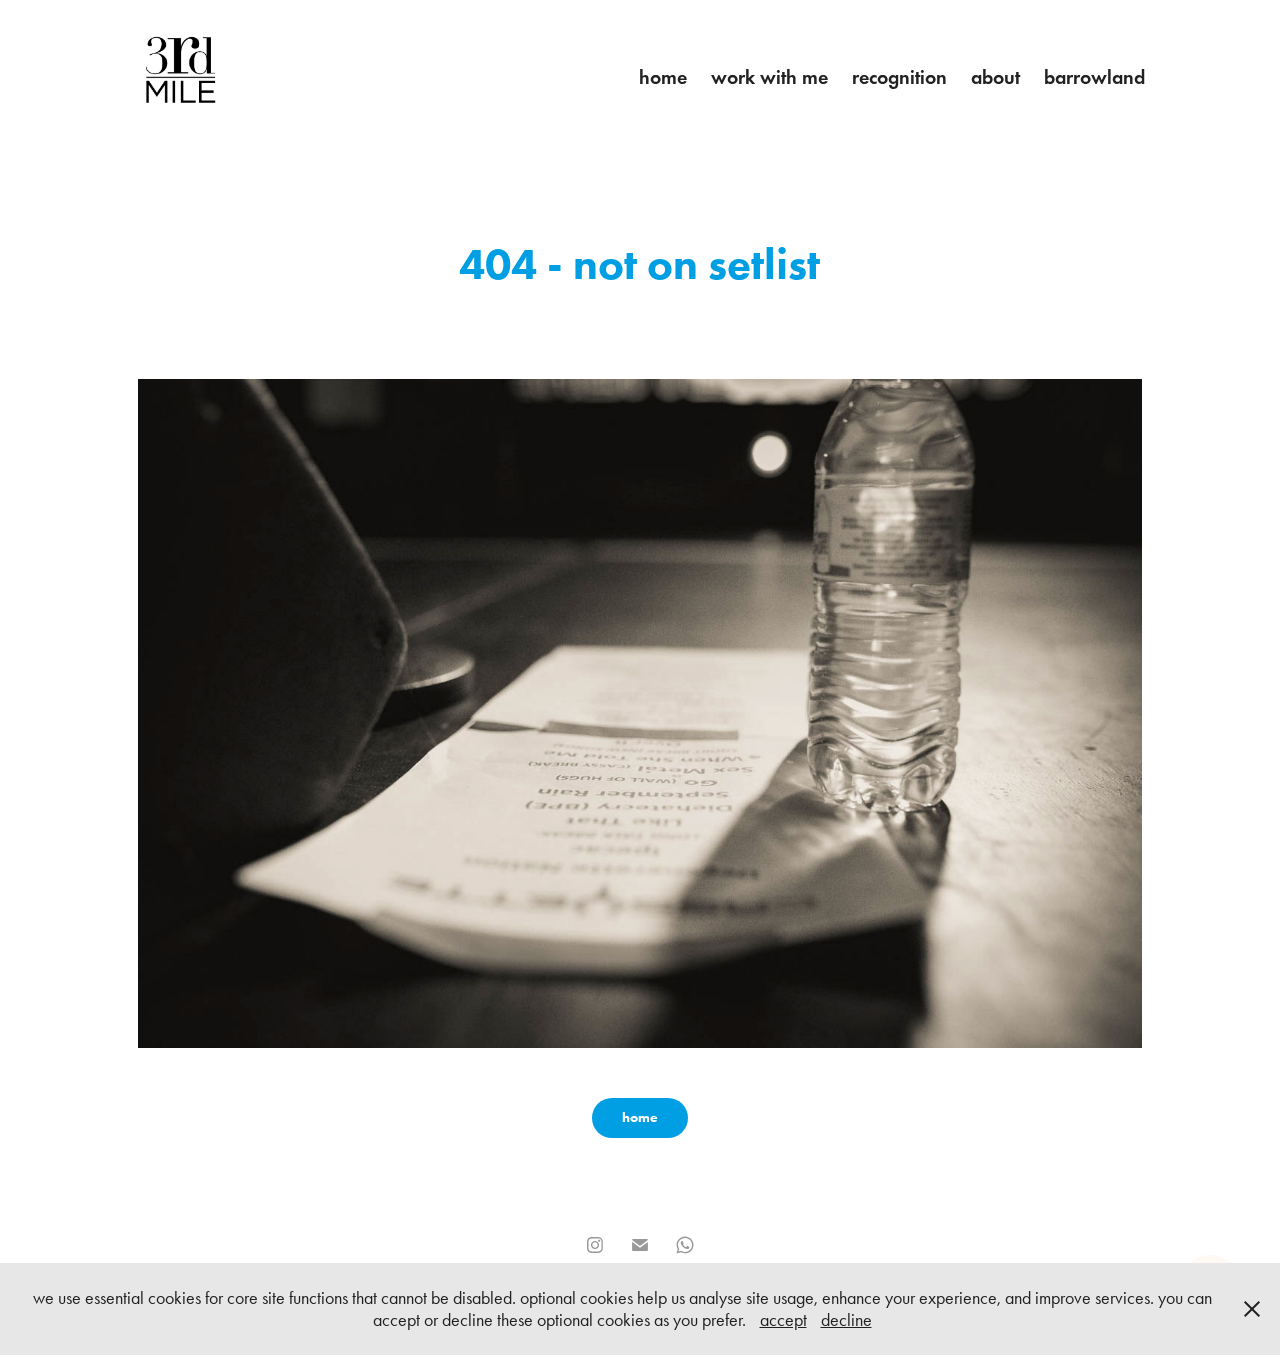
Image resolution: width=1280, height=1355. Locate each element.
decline (846, 1320)
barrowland (1094, 77)
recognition (899, 77)
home (663, 77)
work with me (769, 77)
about (995, 77)
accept (783, 1320)
